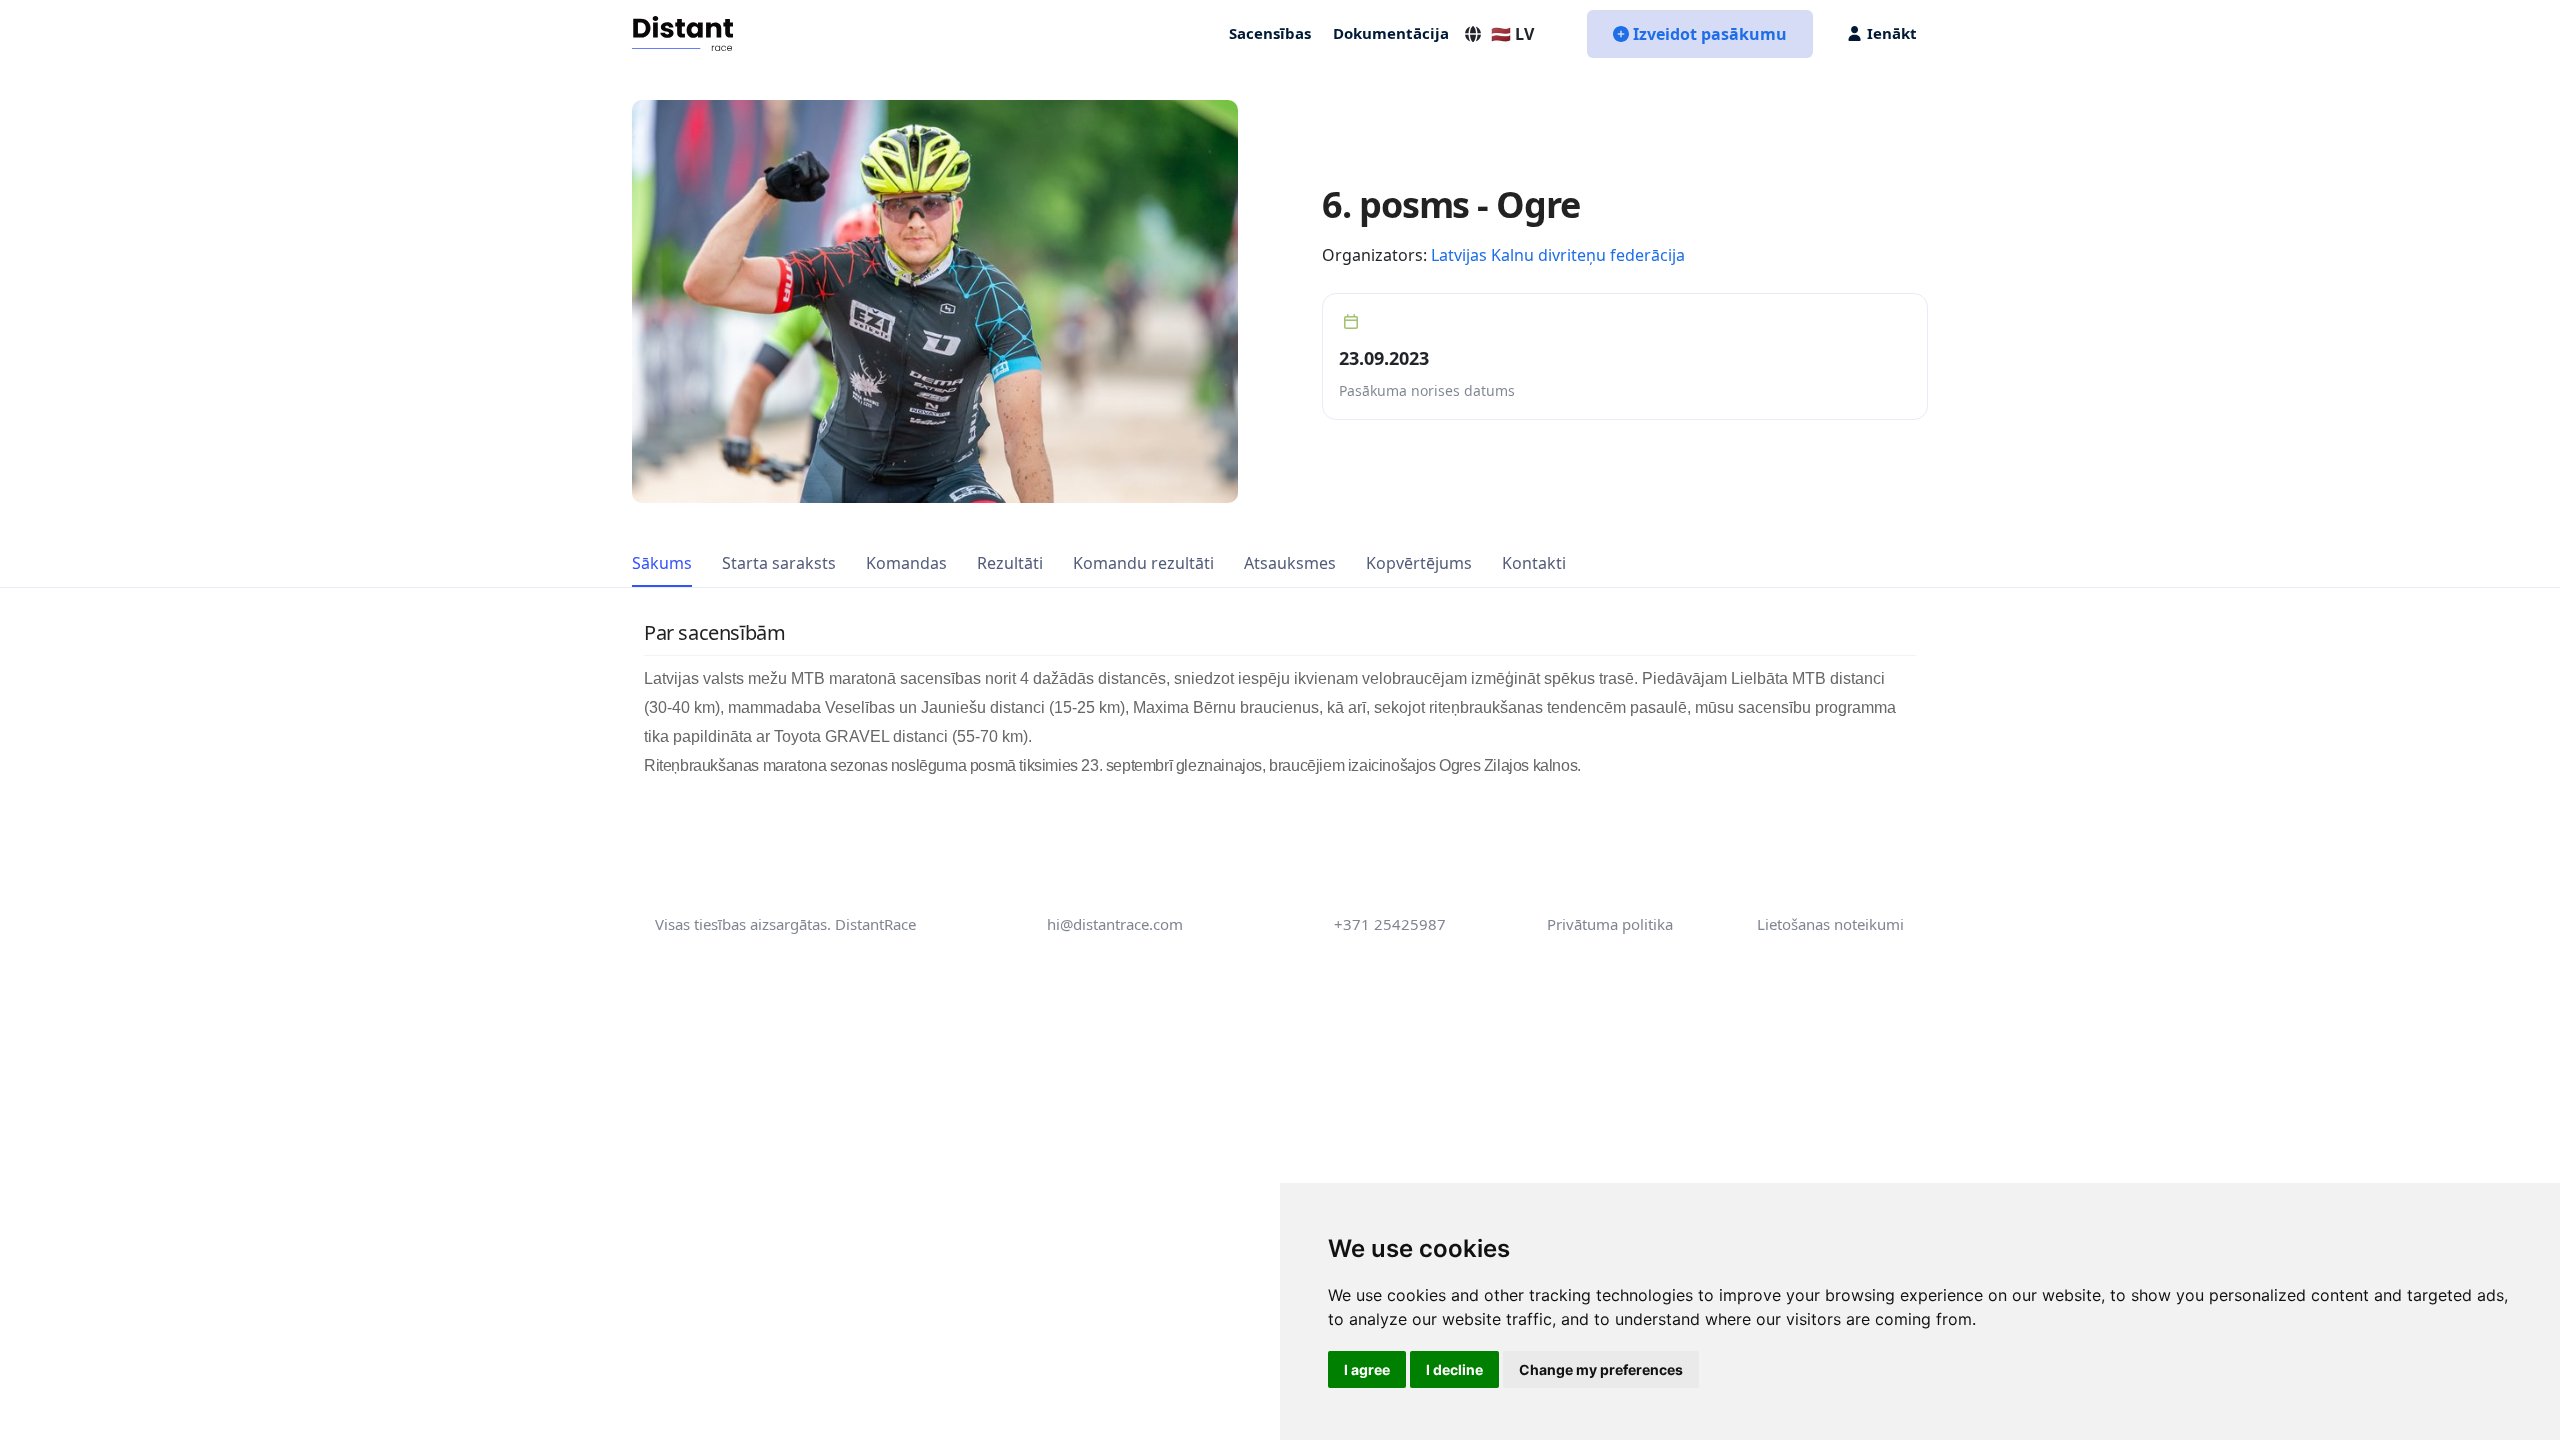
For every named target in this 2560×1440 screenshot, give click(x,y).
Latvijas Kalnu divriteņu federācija (1558, 255)
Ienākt (1892, 33)
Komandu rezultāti (1143, 563)
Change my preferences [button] (1601, 1369)
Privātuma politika (1610, 924)
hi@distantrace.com (1115, 924)
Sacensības (1270, 33)
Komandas (906, 563)
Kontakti (1534, 563)
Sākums (662, 563)
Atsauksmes (1290, 563)
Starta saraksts (779, 563)
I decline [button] (1454, 1369)
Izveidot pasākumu (1710, 34)
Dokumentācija (1391, 33)
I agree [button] (1367, 1369)
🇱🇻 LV (1512, 34)
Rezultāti (1010, 563)
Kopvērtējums (1419, 563)
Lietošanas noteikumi (1830, 924)
